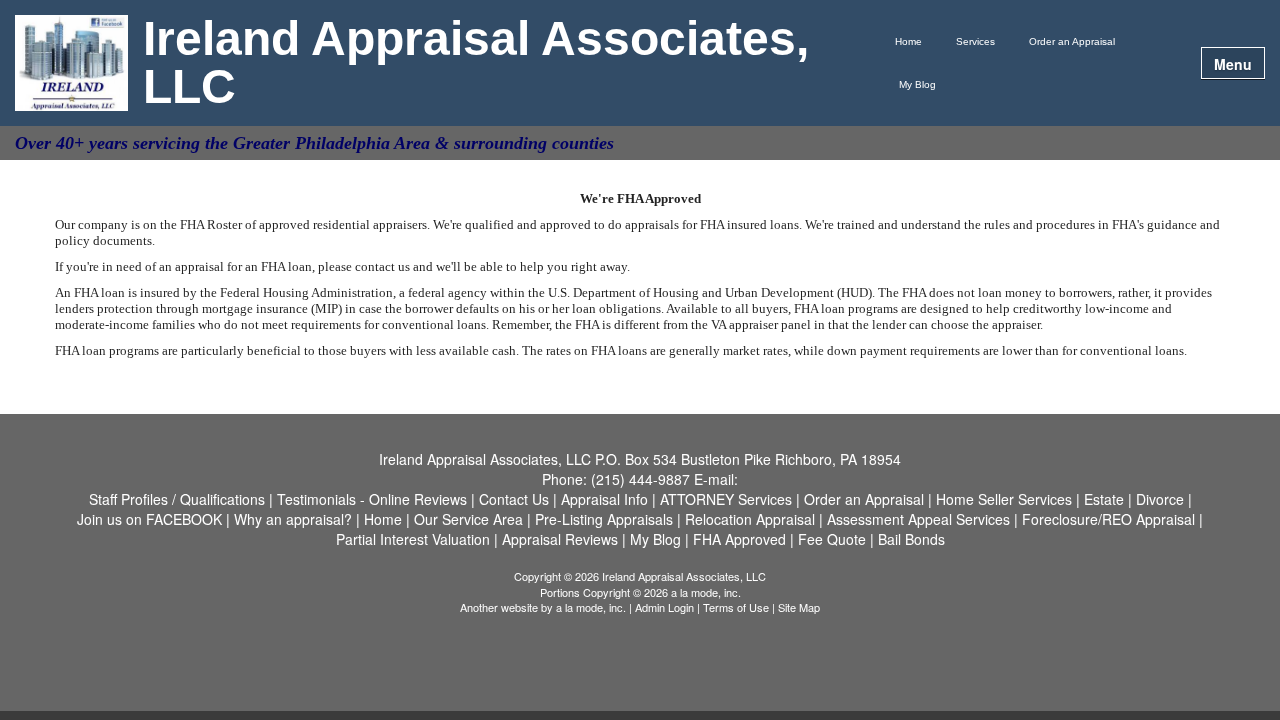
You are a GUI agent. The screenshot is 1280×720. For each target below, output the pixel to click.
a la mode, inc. (591, 607)
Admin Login (664, 607)
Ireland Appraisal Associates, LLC (476, 63)
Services (975, 41)
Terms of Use (736, 607)
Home (908, 41)
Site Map (799, 607)
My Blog (917, 84)
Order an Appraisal (1072, 41)
